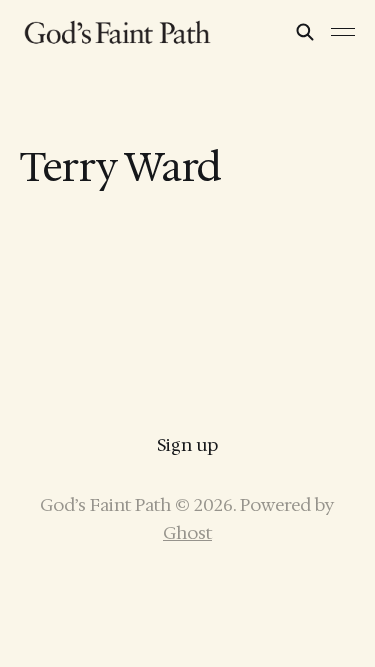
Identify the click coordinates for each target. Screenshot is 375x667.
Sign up (187, 445)
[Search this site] (305, 32)
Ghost (187, 533)
